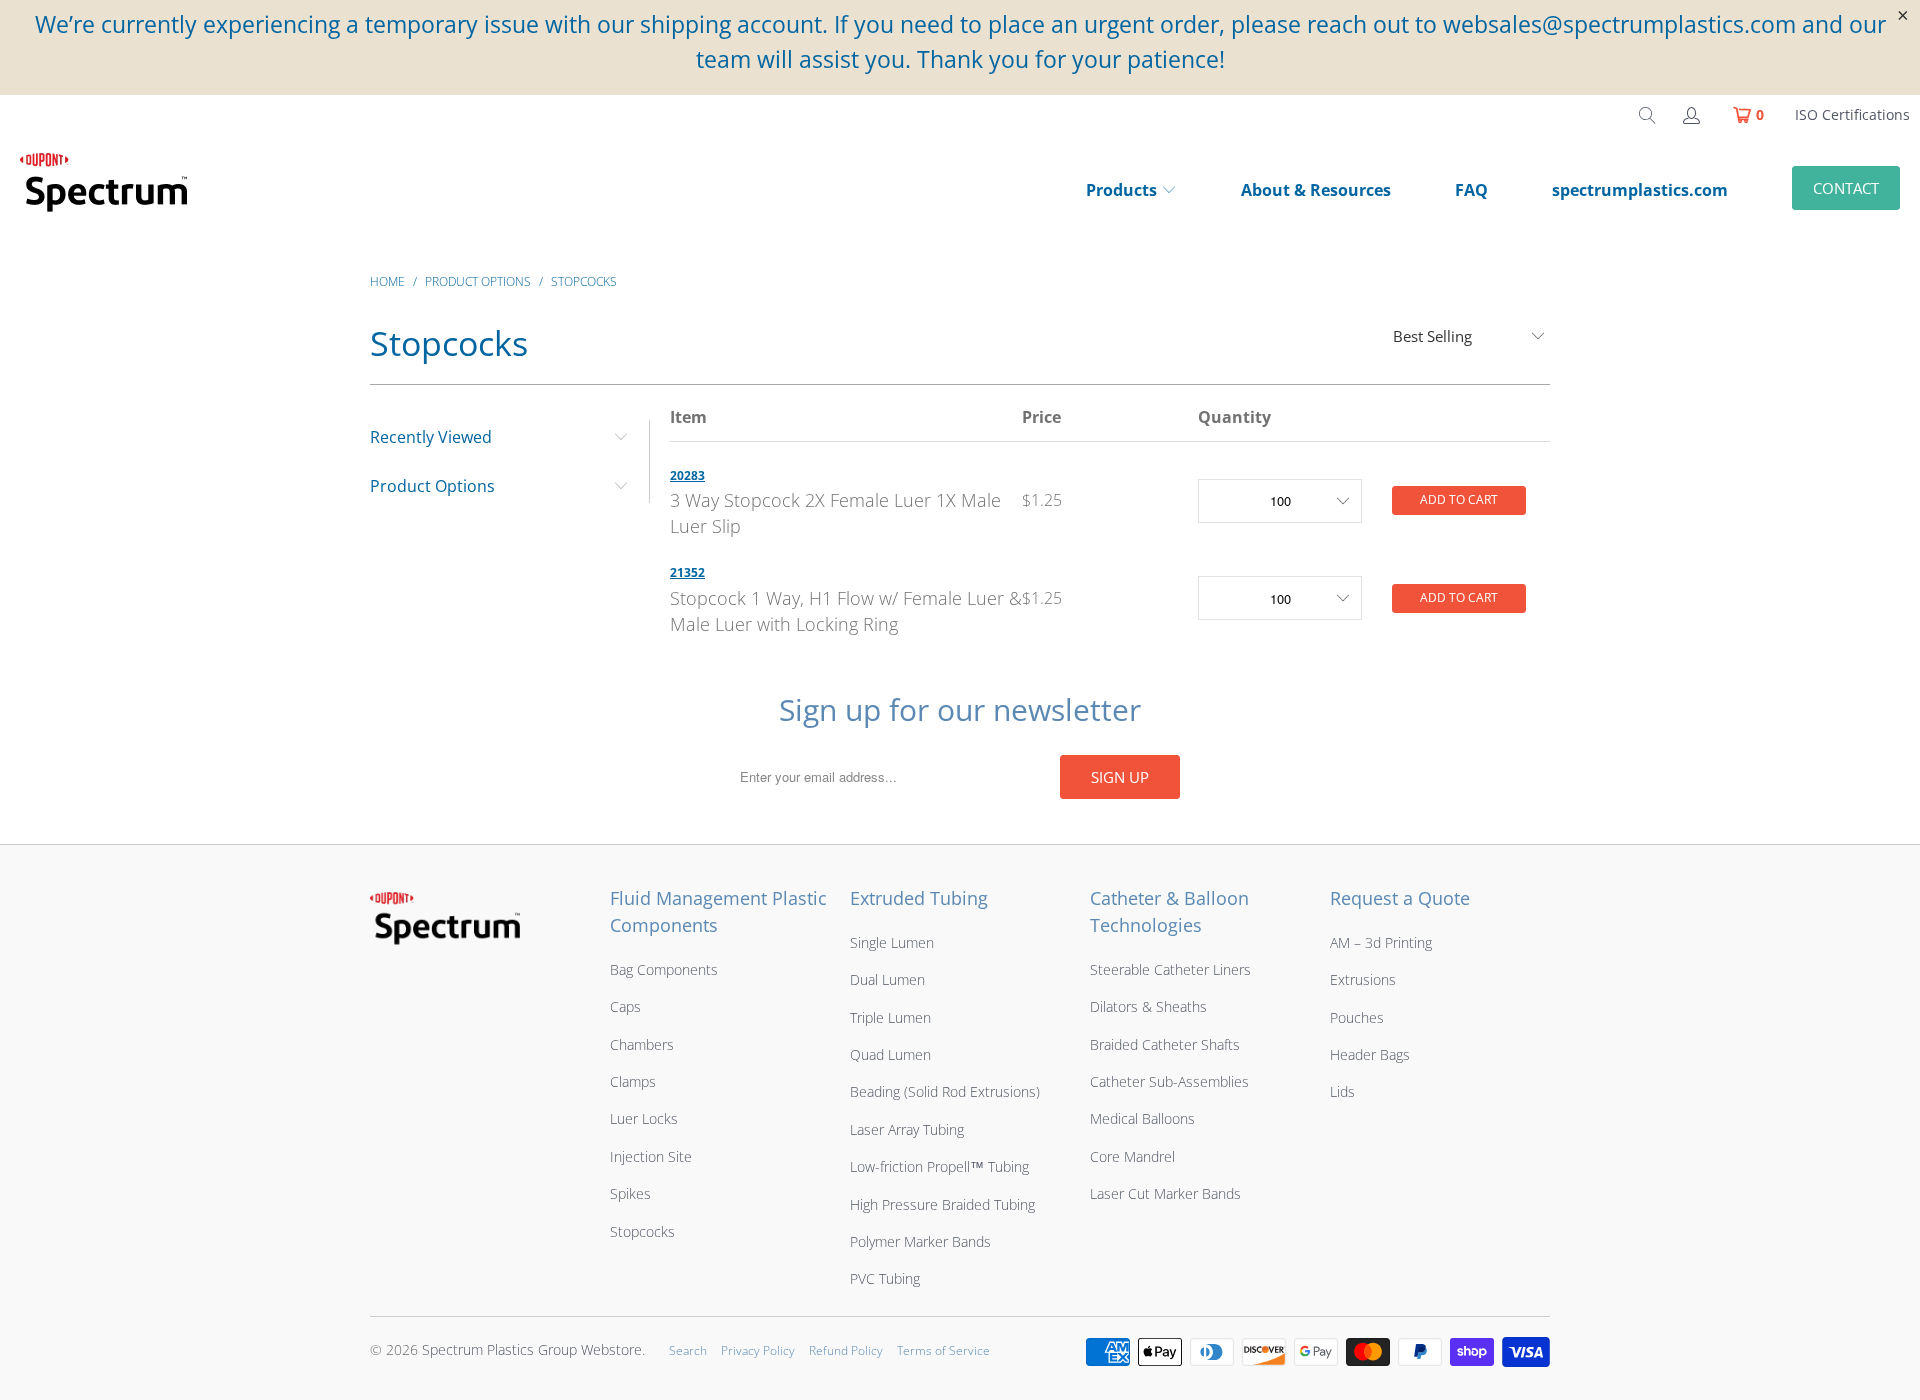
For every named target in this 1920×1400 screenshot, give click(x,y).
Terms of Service (943, 1350)
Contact (1846, 188)
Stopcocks (642, 1231)
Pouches (1357, 1017)
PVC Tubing (885, 1278)
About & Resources (1316, 190)
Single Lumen (892, 942)
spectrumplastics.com (1640, 190)
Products (1121, 190)
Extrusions (1363, 979)
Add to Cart (1459, 499)
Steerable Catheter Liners (1170, 969)
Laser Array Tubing (907, 1129)
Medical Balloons (1142, 1118)
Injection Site (651, 1156)
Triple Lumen (890, 1017)
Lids (1342, 1091)
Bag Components (664, 969)
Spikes (630, 1193)
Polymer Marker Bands (920, 1241)
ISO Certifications (1852, 114)
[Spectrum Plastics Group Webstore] (112, 192)
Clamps (633, 1081)
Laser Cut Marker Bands (1165, 1193)
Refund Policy (846, 1350)
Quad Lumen (890, 1054)
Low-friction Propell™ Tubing (939, 1166)
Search (688, 1350)
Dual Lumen (887, 979)
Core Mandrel (1132, 1156)
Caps (625, 1006)
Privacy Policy (758, 1350)
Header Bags (1370, 1054)
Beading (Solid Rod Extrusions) (945, 1091)
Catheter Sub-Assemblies (1169, 1081)
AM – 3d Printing (1381, 942)
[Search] (1647, 115)
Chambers (642, 1044)
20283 (687, 475)
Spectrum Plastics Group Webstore (532, 1349)
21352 (687, 572)
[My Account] (1690, 115)
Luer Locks (644, 1118)
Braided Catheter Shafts (1165, 1044)
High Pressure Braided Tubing (942, 1204)
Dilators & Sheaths (1148, 1006)
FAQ (1471, 190)
